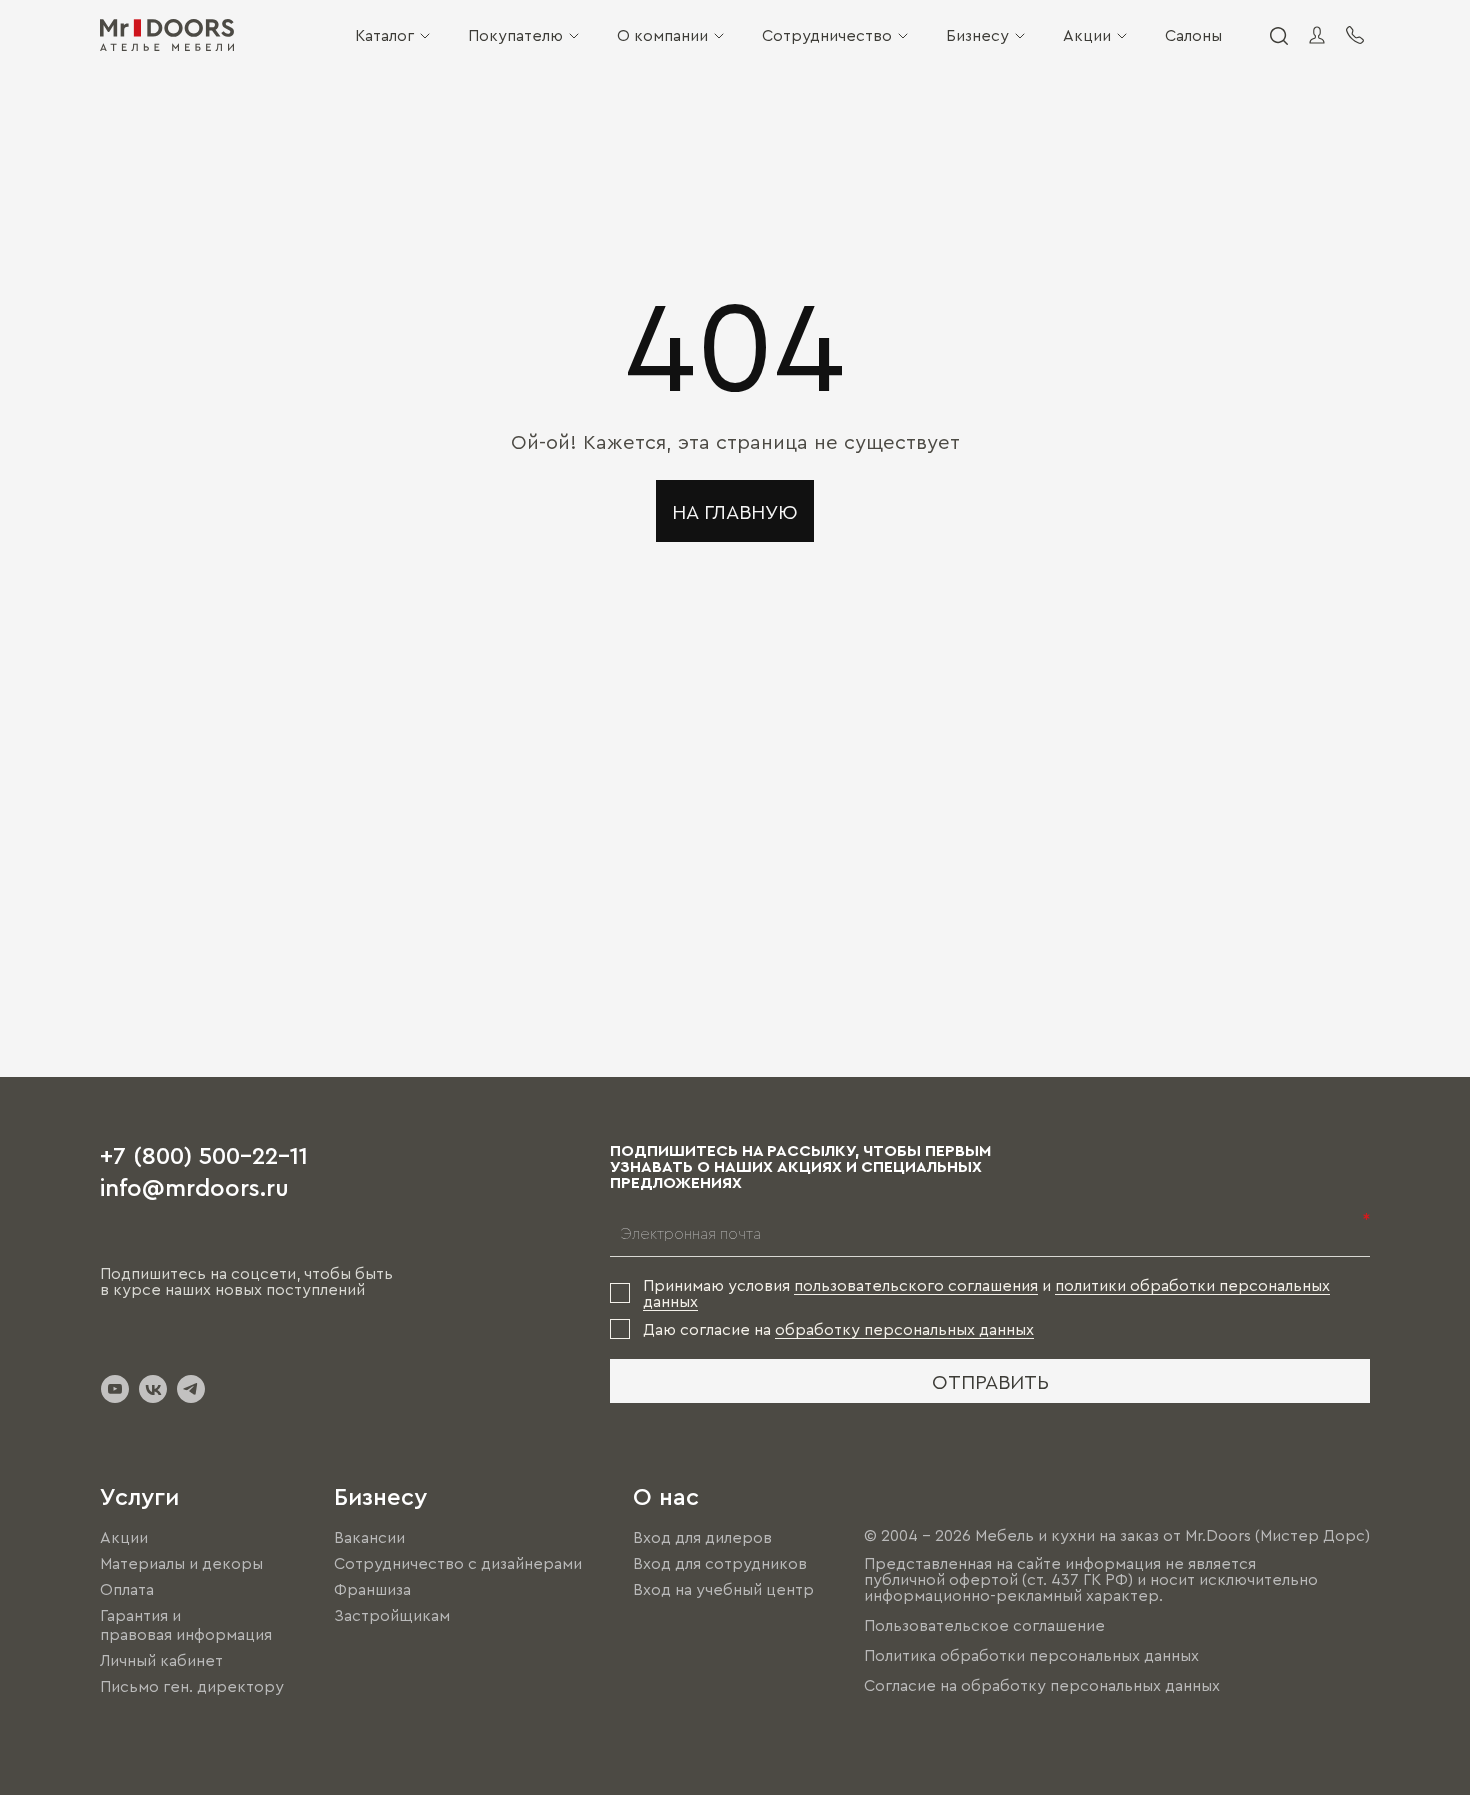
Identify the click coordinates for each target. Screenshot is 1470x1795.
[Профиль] (1317, 35)
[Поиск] (1278, 35)
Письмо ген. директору (192, 1686)
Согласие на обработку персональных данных (1042, 1685)
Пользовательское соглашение (984, 1625)
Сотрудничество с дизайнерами (458, 1563)
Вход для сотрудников (720, 1563)
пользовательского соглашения (916, 1285)
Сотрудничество (827, 35)
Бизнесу (977, 35)
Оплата (127, 1589)
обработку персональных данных (904, 1329)
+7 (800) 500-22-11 (204, 1154)
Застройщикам (392, 1616)
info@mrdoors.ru (194, 1186)
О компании (662, 35)
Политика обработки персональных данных (1031, 1655)
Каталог (384, 35)
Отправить (990, 1381)
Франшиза (372, 1589)
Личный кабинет (161, 1660)
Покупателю (515, 35)
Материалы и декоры (181, 1563)
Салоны (1193, 35)
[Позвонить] (1355, 35)
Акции (1087, 35)
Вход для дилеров (702, 1537)
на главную (735, 511)
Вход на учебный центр (723, 1589)
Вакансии (369, 1537)
